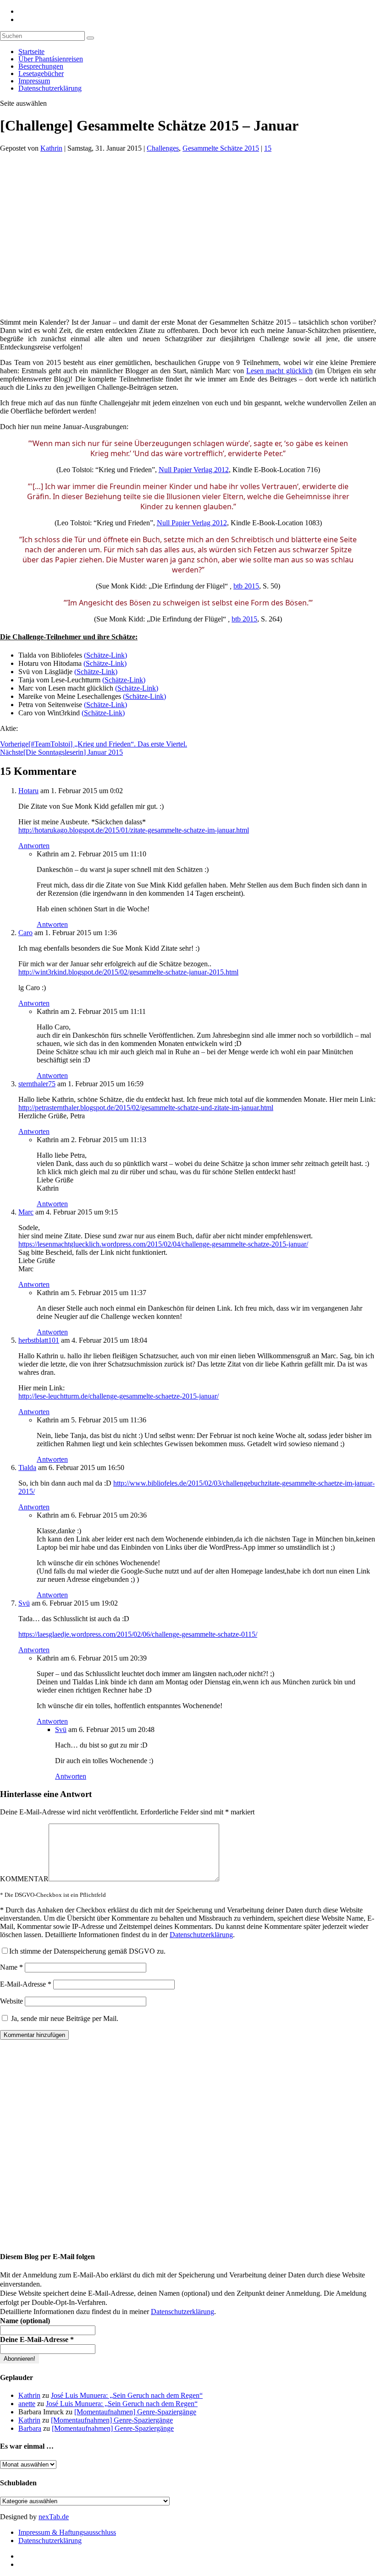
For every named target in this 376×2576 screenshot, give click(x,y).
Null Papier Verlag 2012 (194, 470)
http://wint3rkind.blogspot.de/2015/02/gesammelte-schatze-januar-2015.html (128, 972)
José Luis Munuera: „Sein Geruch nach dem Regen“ (127, 2395)
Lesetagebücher (41, 74)
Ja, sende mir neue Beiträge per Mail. (64, 2018)
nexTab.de (54, 2517)
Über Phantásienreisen (51, 59)
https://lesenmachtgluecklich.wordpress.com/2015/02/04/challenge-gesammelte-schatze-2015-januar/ (163, 1244)
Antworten (34, 846)
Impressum (34, 81)
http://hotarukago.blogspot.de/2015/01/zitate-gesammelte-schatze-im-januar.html (134, 830)
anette (27, 2404)
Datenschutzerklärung (50, 88)
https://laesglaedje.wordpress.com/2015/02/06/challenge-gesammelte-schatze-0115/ (138, 1634)
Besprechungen (41, 66)
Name (11, 1967)
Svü (24, 1603)
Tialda (27, 1468)
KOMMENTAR (24, 1879)
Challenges (163, 148)
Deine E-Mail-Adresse (37, 2339)
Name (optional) (25, 2321)
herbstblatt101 (39, 1340)
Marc (26, 1212)
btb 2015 (246, 586)
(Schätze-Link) (105, 655)
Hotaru (28, 791)
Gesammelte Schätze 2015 (221, 148)
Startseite (31, 52)
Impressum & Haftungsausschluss (67, 2532)
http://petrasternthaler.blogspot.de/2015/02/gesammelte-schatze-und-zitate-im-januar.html (146, 1108)
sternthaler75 (37, 1084)
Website (11, 2001)
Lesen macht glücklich (279, 371)
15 (268, 148)
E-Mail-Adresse (26, 1984)
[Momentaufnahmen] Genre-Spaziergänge (135, 2412)
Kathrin (51, 148)
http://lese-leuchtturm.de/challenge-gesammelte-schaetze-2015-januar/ (119, 1396)
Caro (25, 933)
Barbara (30, 2428)
